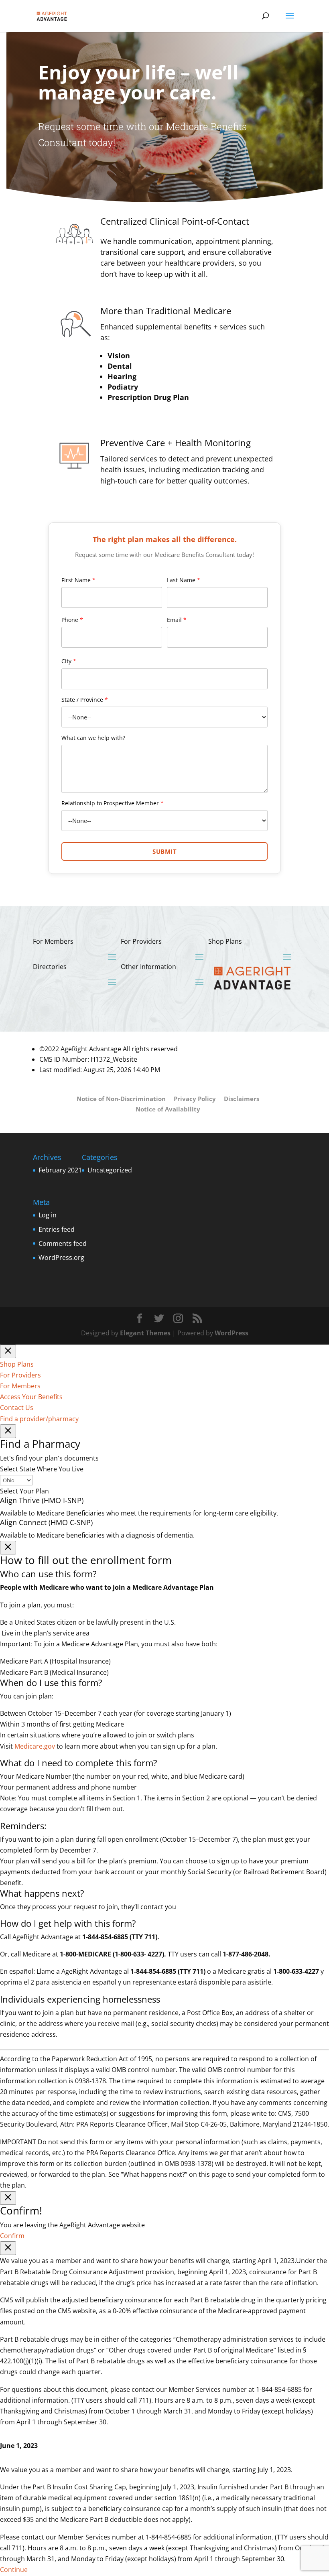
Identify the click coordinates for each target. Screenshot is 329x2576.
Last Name (184, 580)
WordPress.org (61, 1258)
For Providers (20, 1375)
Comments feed (63, 1243)
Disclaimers (242, 1099)
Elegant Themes (145, 1333)
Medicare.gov (35, 1746)
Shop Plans (17, 1364)
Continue (14, 2570)
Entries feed (57, 1229)
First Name (78, 580)
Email (177, 620)
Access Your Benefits (31, 1397)
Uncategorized (110, 1170)
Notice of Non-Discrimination (121, 1099)
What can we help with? (93, 738)
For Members (20, 1386)
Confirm (12, 2236)
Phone (72, 620)
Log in (48, 1215)
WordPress (232, 1333)
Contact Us (17, 1408)
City (69, 661)
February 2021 (60, 1170)
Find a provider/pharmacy (39, 1419)
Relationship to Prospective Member (113, 803)
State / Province (85, 700)
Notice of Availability (168, 1109)
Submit (164, 851)
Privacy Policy (195, 1099)
